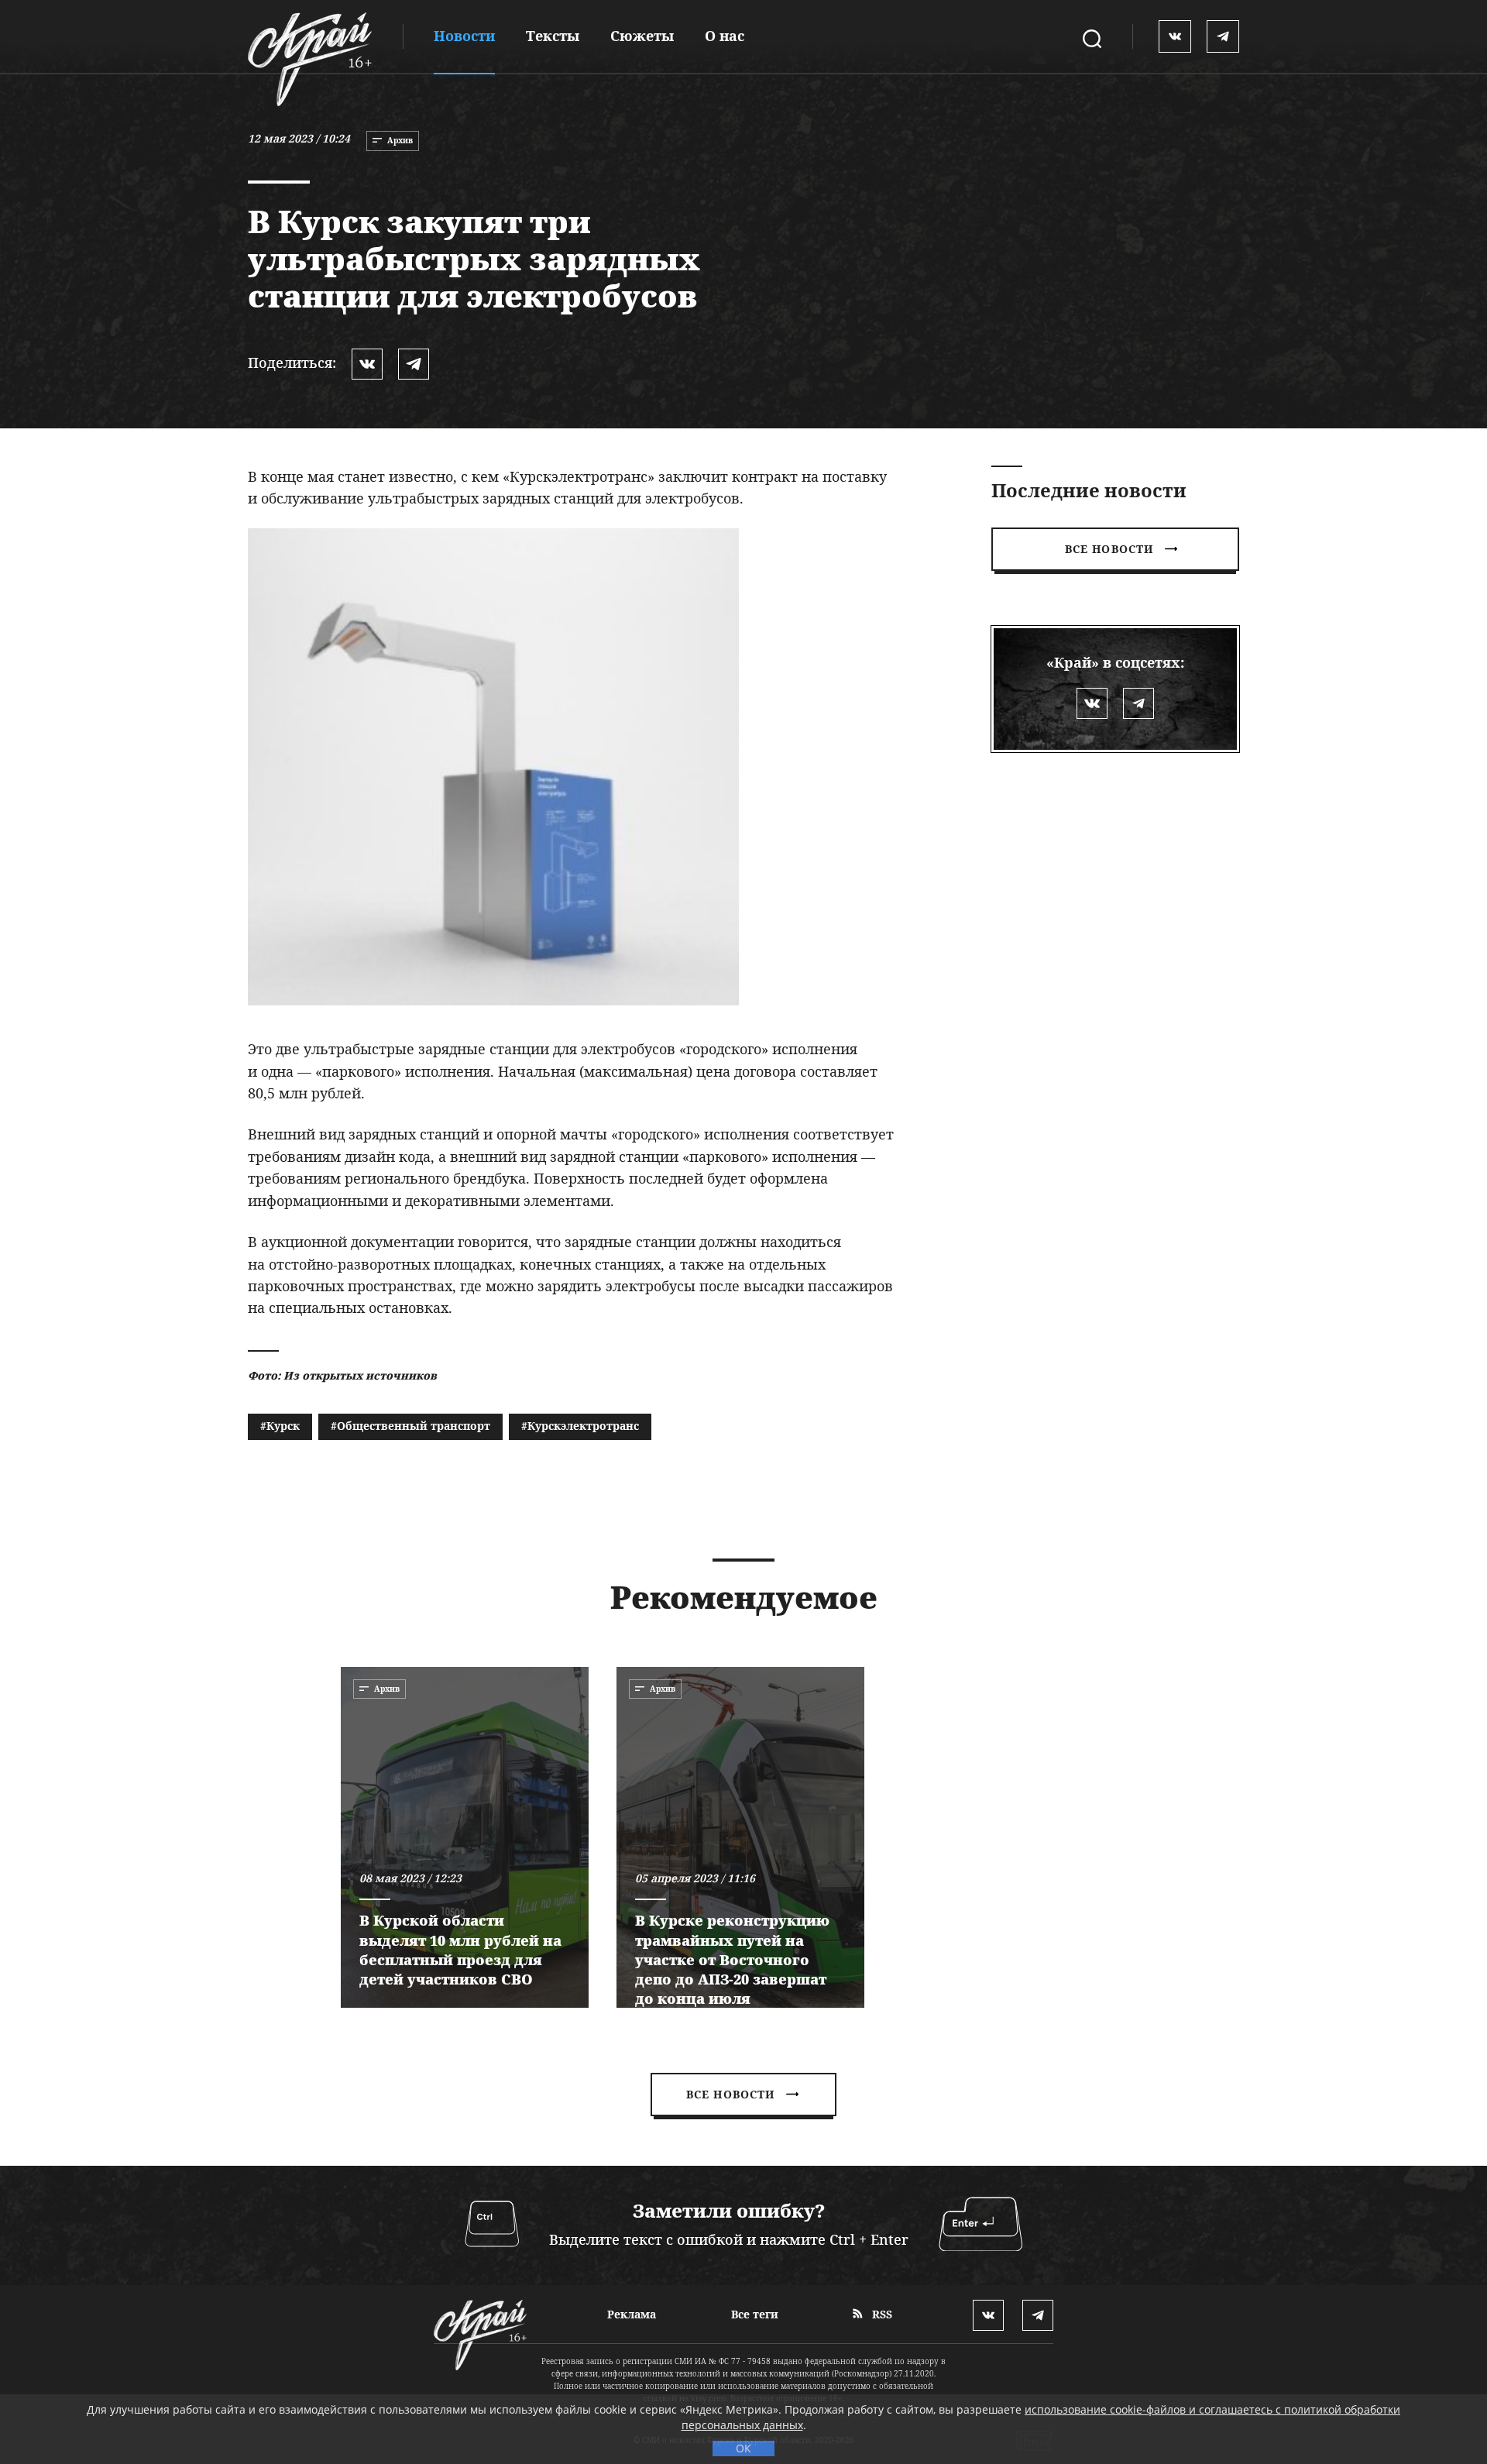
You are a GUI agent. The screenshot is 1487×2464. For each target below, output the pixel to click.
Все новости (1109, 549)
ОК (743, 2448)
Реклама (632, 2314)
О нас (725, 36)
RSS (881, 2314)
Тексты (553, 36)
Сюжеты (642, 36)
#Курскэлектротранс (580, 1426)
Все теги (755, 2314)
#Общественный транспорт (410, 1426)
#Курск (280, 1426)
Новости (464, 36)
